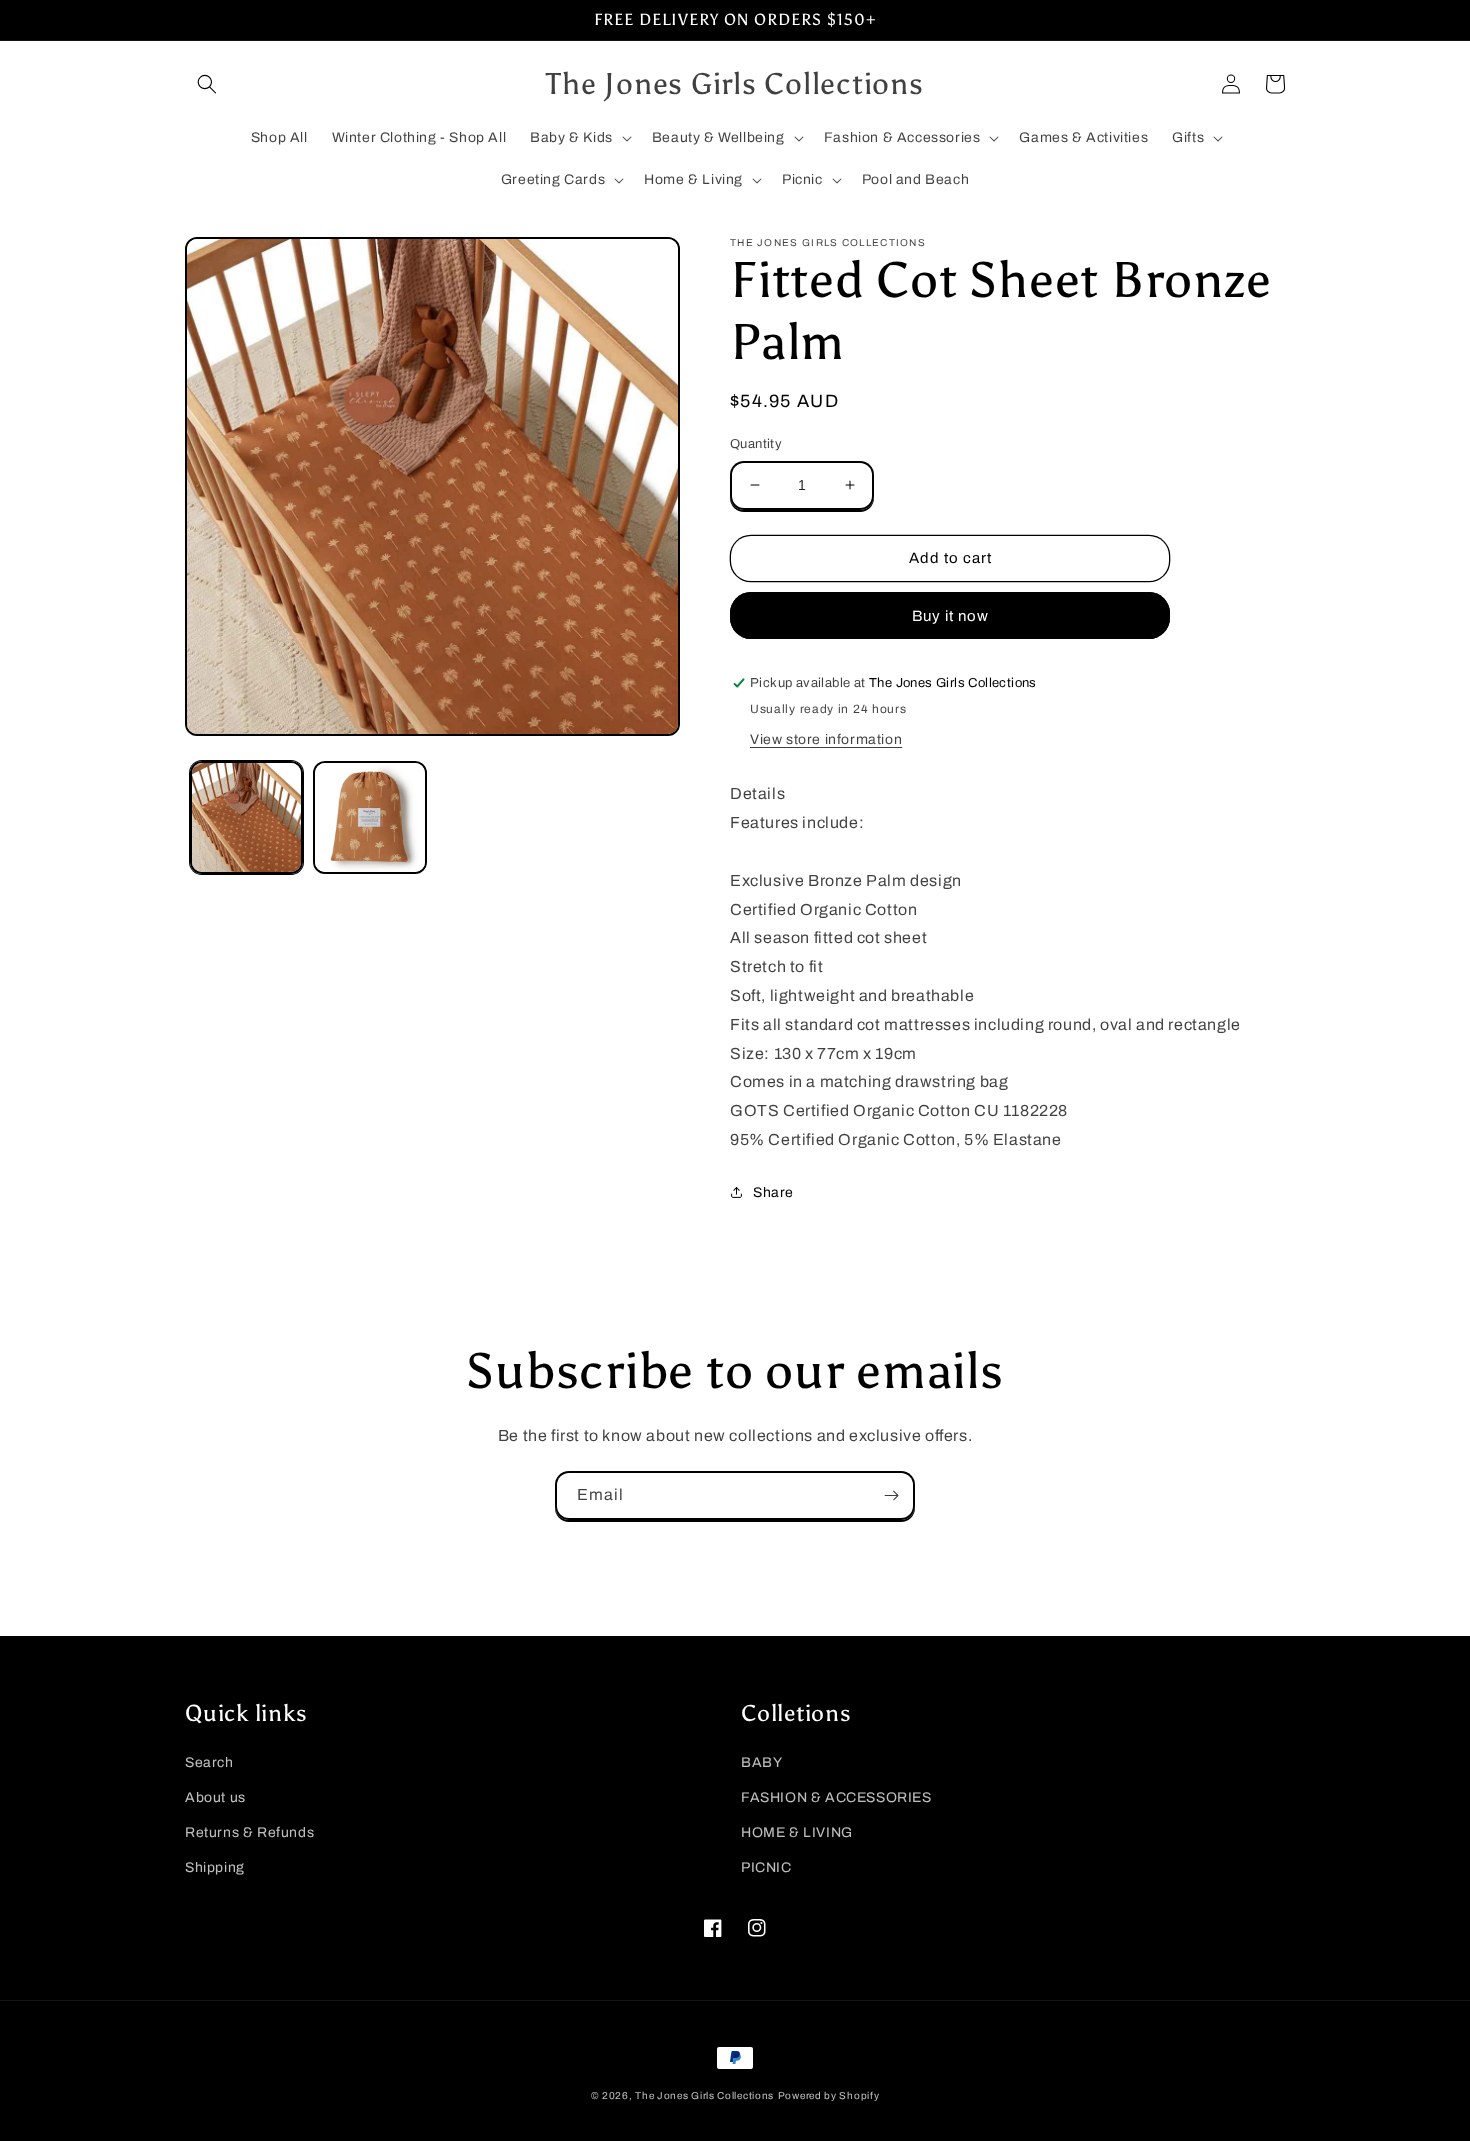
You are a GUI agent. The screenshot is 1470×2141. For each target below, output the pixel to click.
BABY (761, 1762)
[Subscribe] (891, 1495)
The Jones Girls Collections (704, 2095)
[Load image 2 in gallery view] (369, 817)
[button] (207, 84)
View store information (826, 739)
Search (209, 1762)
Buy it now (950, 616)
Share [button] (773, 1192)
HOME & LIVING (797, 1832)
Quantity (756, 444)
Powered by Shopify (829, 2095)
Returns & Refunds (249, 1832)
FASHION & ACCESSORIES (836, 1797)
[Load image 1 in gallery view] (246, 817)
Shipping (215, 1867)
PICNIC (766, 1867)
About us (215, 1797)
